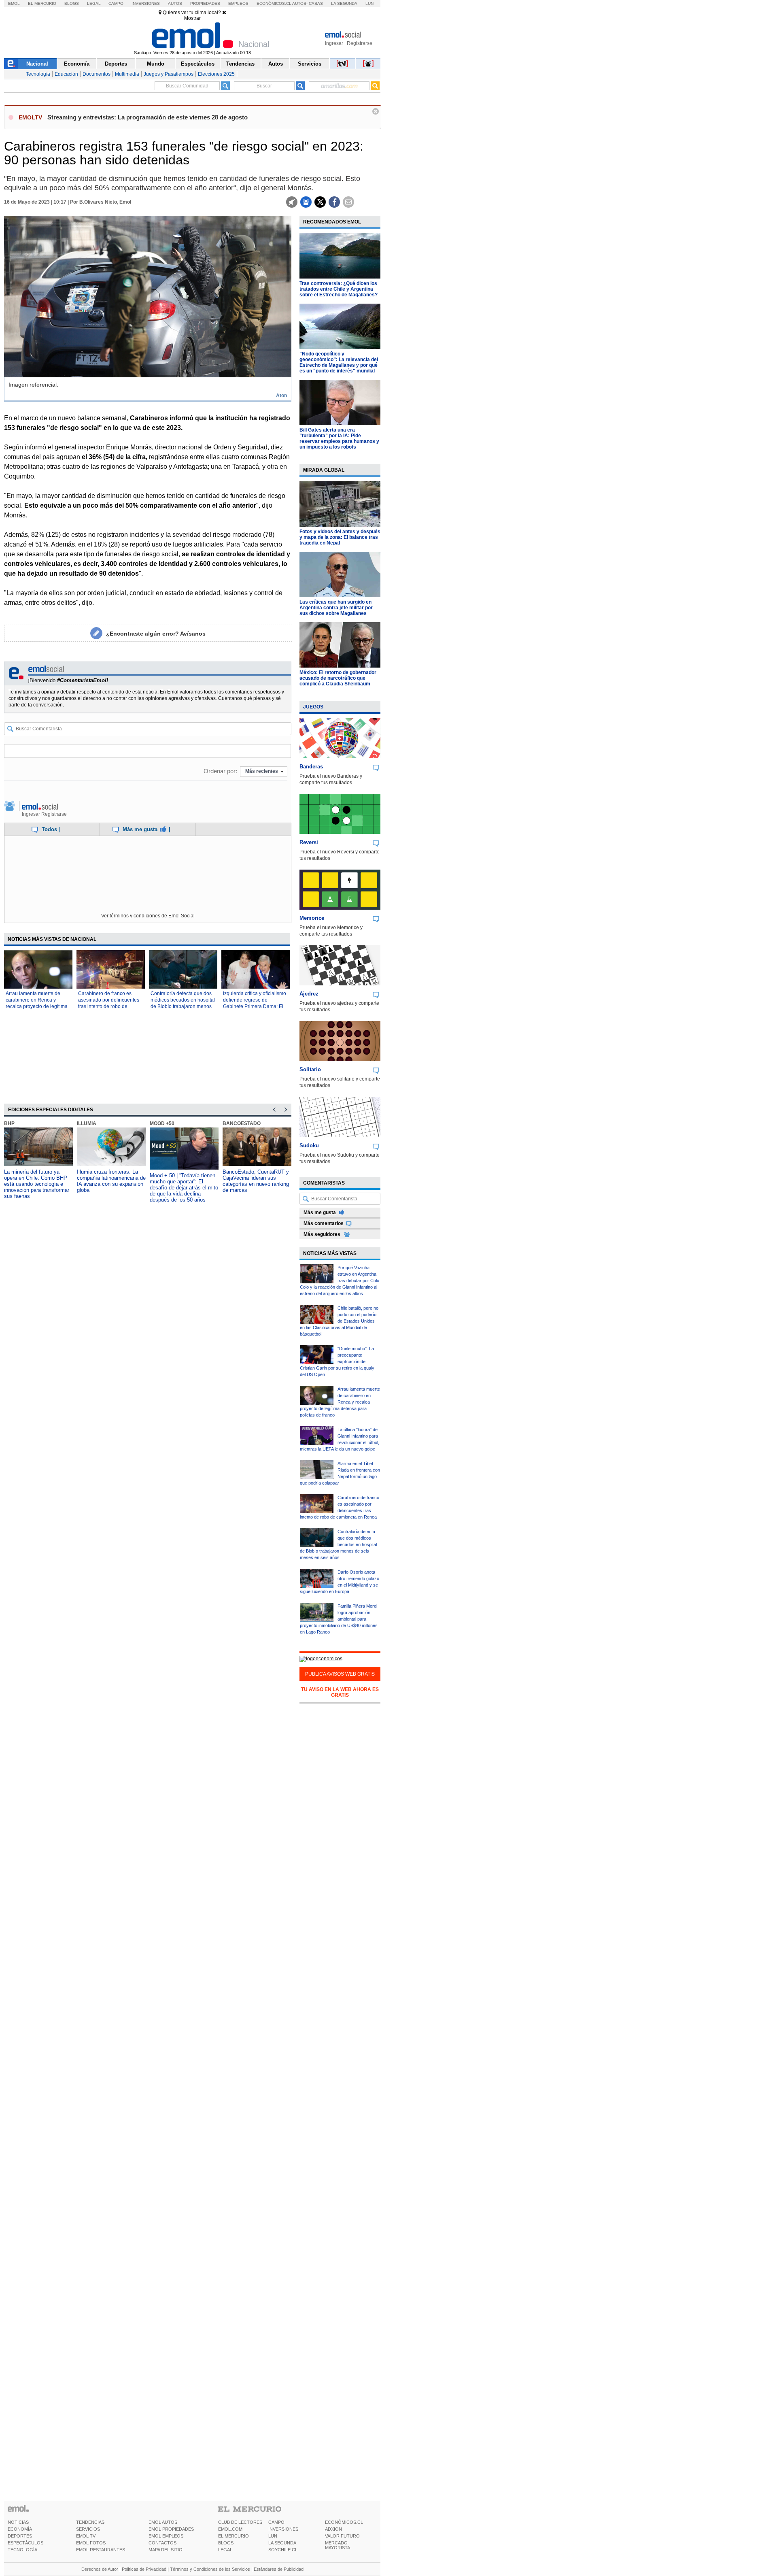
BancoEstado (242, 1123)
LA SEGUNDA (282, 2543)
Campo (116, 3)
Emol (14, 3)
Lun (369, 3)
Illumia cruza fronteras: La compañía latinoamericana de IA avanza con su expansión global (111, 1181)
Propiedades (205, 3)
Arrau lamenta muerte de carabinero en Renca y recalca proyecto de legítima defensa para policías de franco (37, 1006)
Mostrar (192, 18)
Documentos (97, 74)
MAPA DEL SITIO (166, 2550)
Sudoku (309, 1145)
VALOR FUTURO (342, 2536)
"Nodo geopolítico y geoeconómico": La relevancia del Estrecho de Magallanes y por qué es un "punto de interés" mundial (339, 362)
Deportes (116, 64)
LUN (273, 2536)
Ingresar (334, 43)
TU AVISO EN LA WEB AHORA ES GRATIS (340, 1692)
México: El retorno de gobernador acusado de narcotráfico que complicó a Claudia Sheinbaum (338, 678)
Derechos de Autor (100, 2569)
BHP (9, 1123)
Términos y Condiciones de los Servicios (210, 2569)
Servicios (310, 64)
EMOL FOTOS (91, 2543)
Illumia (87, 1123)
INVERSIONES (283, 2529)
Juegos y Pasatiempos (169, 74)
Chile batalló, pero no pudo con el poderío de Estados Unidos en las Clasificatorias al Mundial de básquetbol (339, 1321)
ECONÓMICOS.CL (344, 2522)
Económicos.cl (274, 3)
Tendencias (240, 64)
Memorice (312, 918)
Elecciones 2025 (216, 74)
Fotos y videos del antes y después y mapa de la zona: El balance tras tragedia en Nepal (340, 537)
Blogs (72, 3)
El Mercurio (42, 3)
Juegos (313, 707)
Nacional (37, 64)
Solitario (310, 1069)
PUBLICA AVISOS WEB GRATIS (340, 1674)
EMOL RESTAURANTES (101, 2550)
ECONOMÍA (20, 2529)
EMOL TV (86, 2536)
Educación (66, 74)
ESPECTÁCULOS (25, 2543)
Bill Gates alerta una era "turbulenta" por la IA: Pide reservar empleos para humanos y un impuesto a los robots (339, 438)
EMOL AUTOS (163, 2522)
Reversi (309, 842)
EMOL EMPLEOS (166, 2536)
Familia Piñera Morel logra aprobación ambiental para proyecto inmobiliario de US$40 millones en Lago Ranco (339, 1619)
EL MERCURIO (234, 2536)
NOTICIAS (18, 2522)
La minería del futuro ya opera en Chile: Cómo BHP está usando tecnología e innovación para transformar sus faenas (37, 1184)
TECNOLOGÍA (22, 2550)
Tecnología (38, 74)
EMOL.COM (230, 2529)
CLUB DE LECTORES (240, 2522)
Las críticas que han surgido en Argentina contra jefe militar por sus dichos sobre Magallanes (336, 608)
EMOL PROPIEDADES (171, 2529)
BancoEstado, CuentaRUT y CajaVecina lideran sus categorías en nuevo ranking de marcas (256, 1181)
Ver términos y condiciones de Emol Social (148, 916)
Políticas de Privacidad (144, 2569)
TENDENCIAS (90, 2522)
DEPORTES (20, 2536)
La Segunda (344, 3)
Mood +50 (162, 1123)
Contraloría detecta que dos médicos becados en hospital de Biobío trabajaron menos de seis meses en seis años (338, 1544)
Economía (77, 64)
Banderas (311, 767)
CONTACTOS (162, 2543)
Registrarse (360, 43)
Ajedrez (309, 994)
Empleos (238, 3)
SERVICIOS (88, 2529)
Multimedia (127, 74)
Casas (316, 3)
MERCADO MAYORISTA (338, 2545)
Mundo (156, 64)
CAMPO (276, 2522)
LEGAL (225, 2550)
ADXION (333, 2529)
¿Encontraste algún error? (156, 634)
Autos (175, 3)
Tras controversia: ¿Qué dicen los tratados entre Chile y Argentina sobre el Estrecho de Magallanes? (339, 289)
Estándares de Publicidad (279, 2569)
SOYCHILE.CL (283, 2550)
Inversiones (146, 3)
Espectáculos (198, 64)
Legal (94, 3)
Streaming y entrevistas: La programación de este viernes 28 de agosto (148, 117)
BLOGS (226, 2543)
